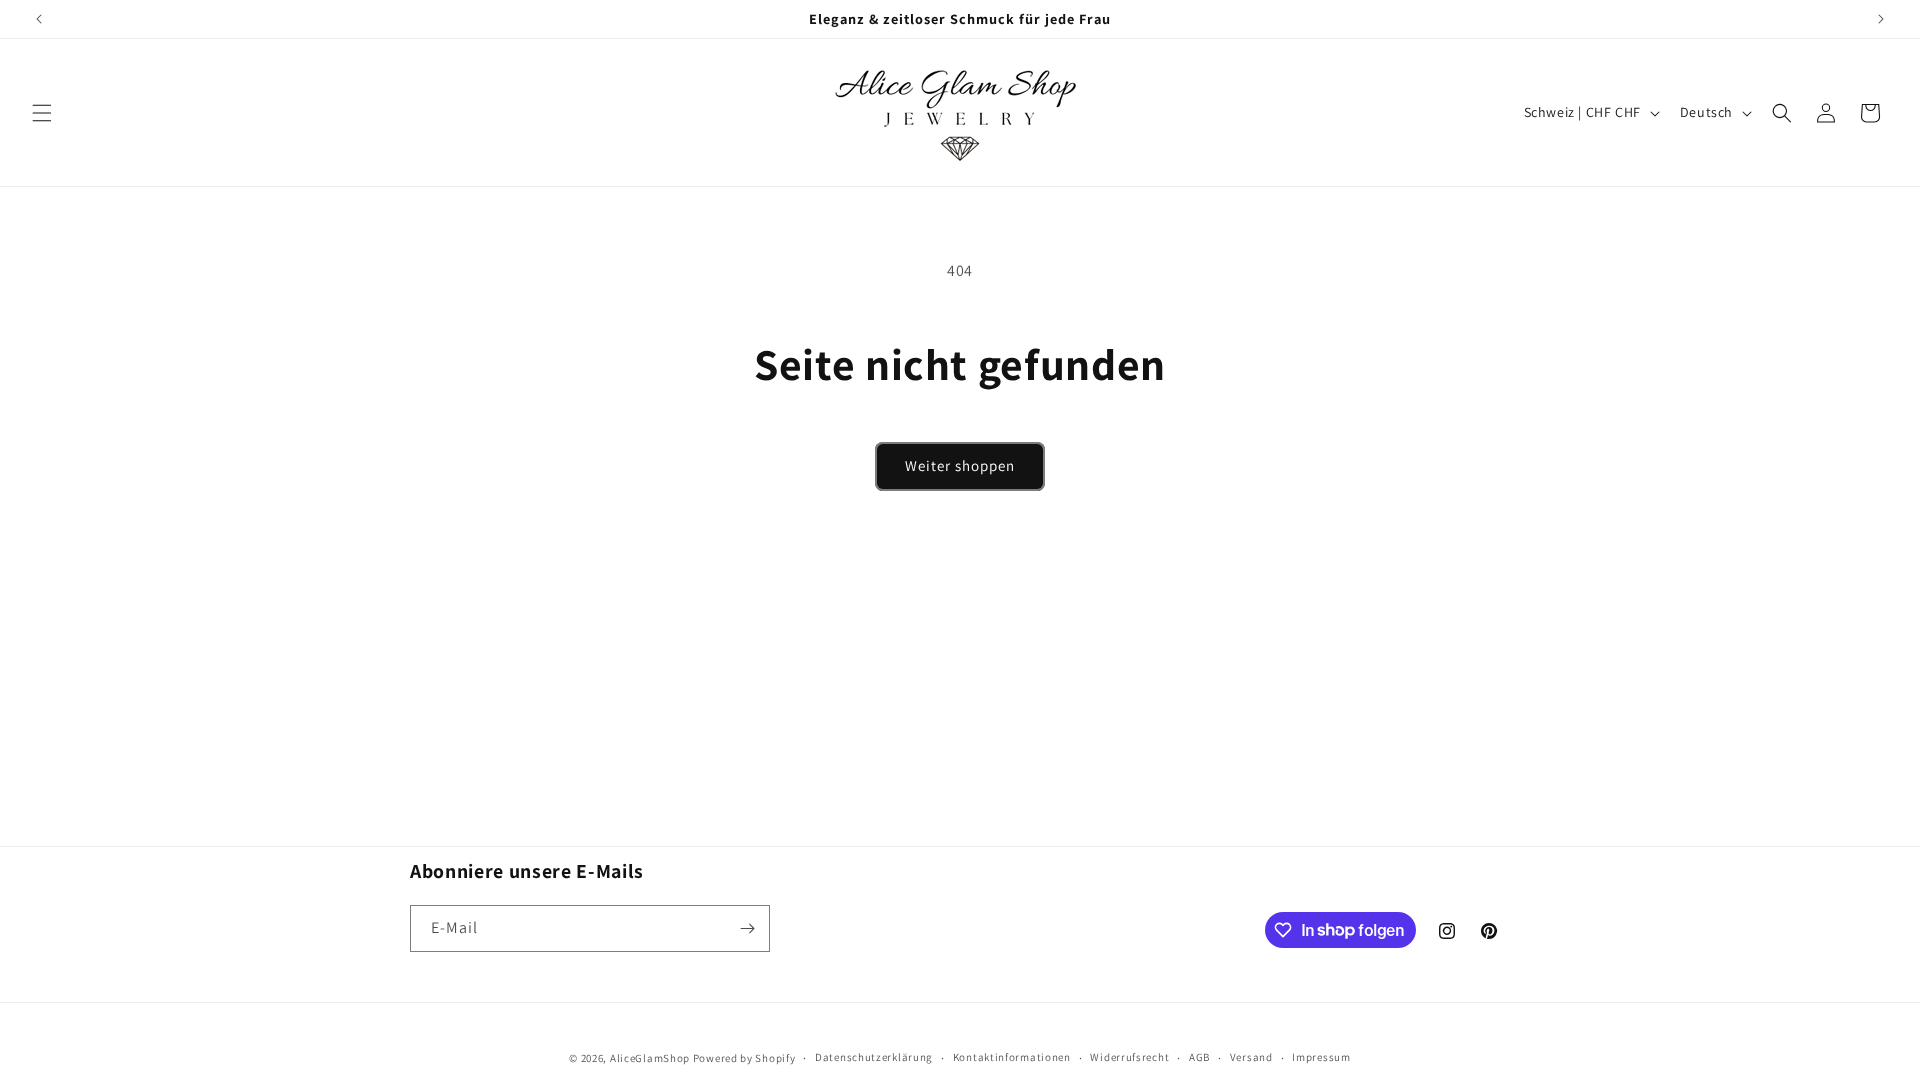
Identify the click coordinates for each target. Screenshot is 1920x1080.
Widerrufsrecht (1129, 1057)
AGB (1199, 1057)
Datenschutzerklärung (874, 1057)
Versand (1251, 1057)
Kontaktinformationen (1012, 1057)
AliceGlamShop (650, 1058)
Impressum (1321, 1057)
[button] (42, 113)
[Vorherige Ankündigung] (39, 19)
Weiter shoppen (960, 465)
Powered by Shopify (744, 1058)
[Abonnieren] (747, 928)
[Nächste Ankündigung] (1881, 19)
